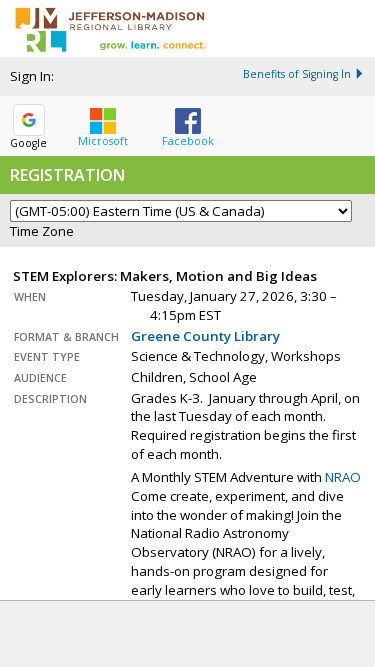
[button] (103, 123)
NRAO (343, 477)
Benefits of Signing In (297, 74)
